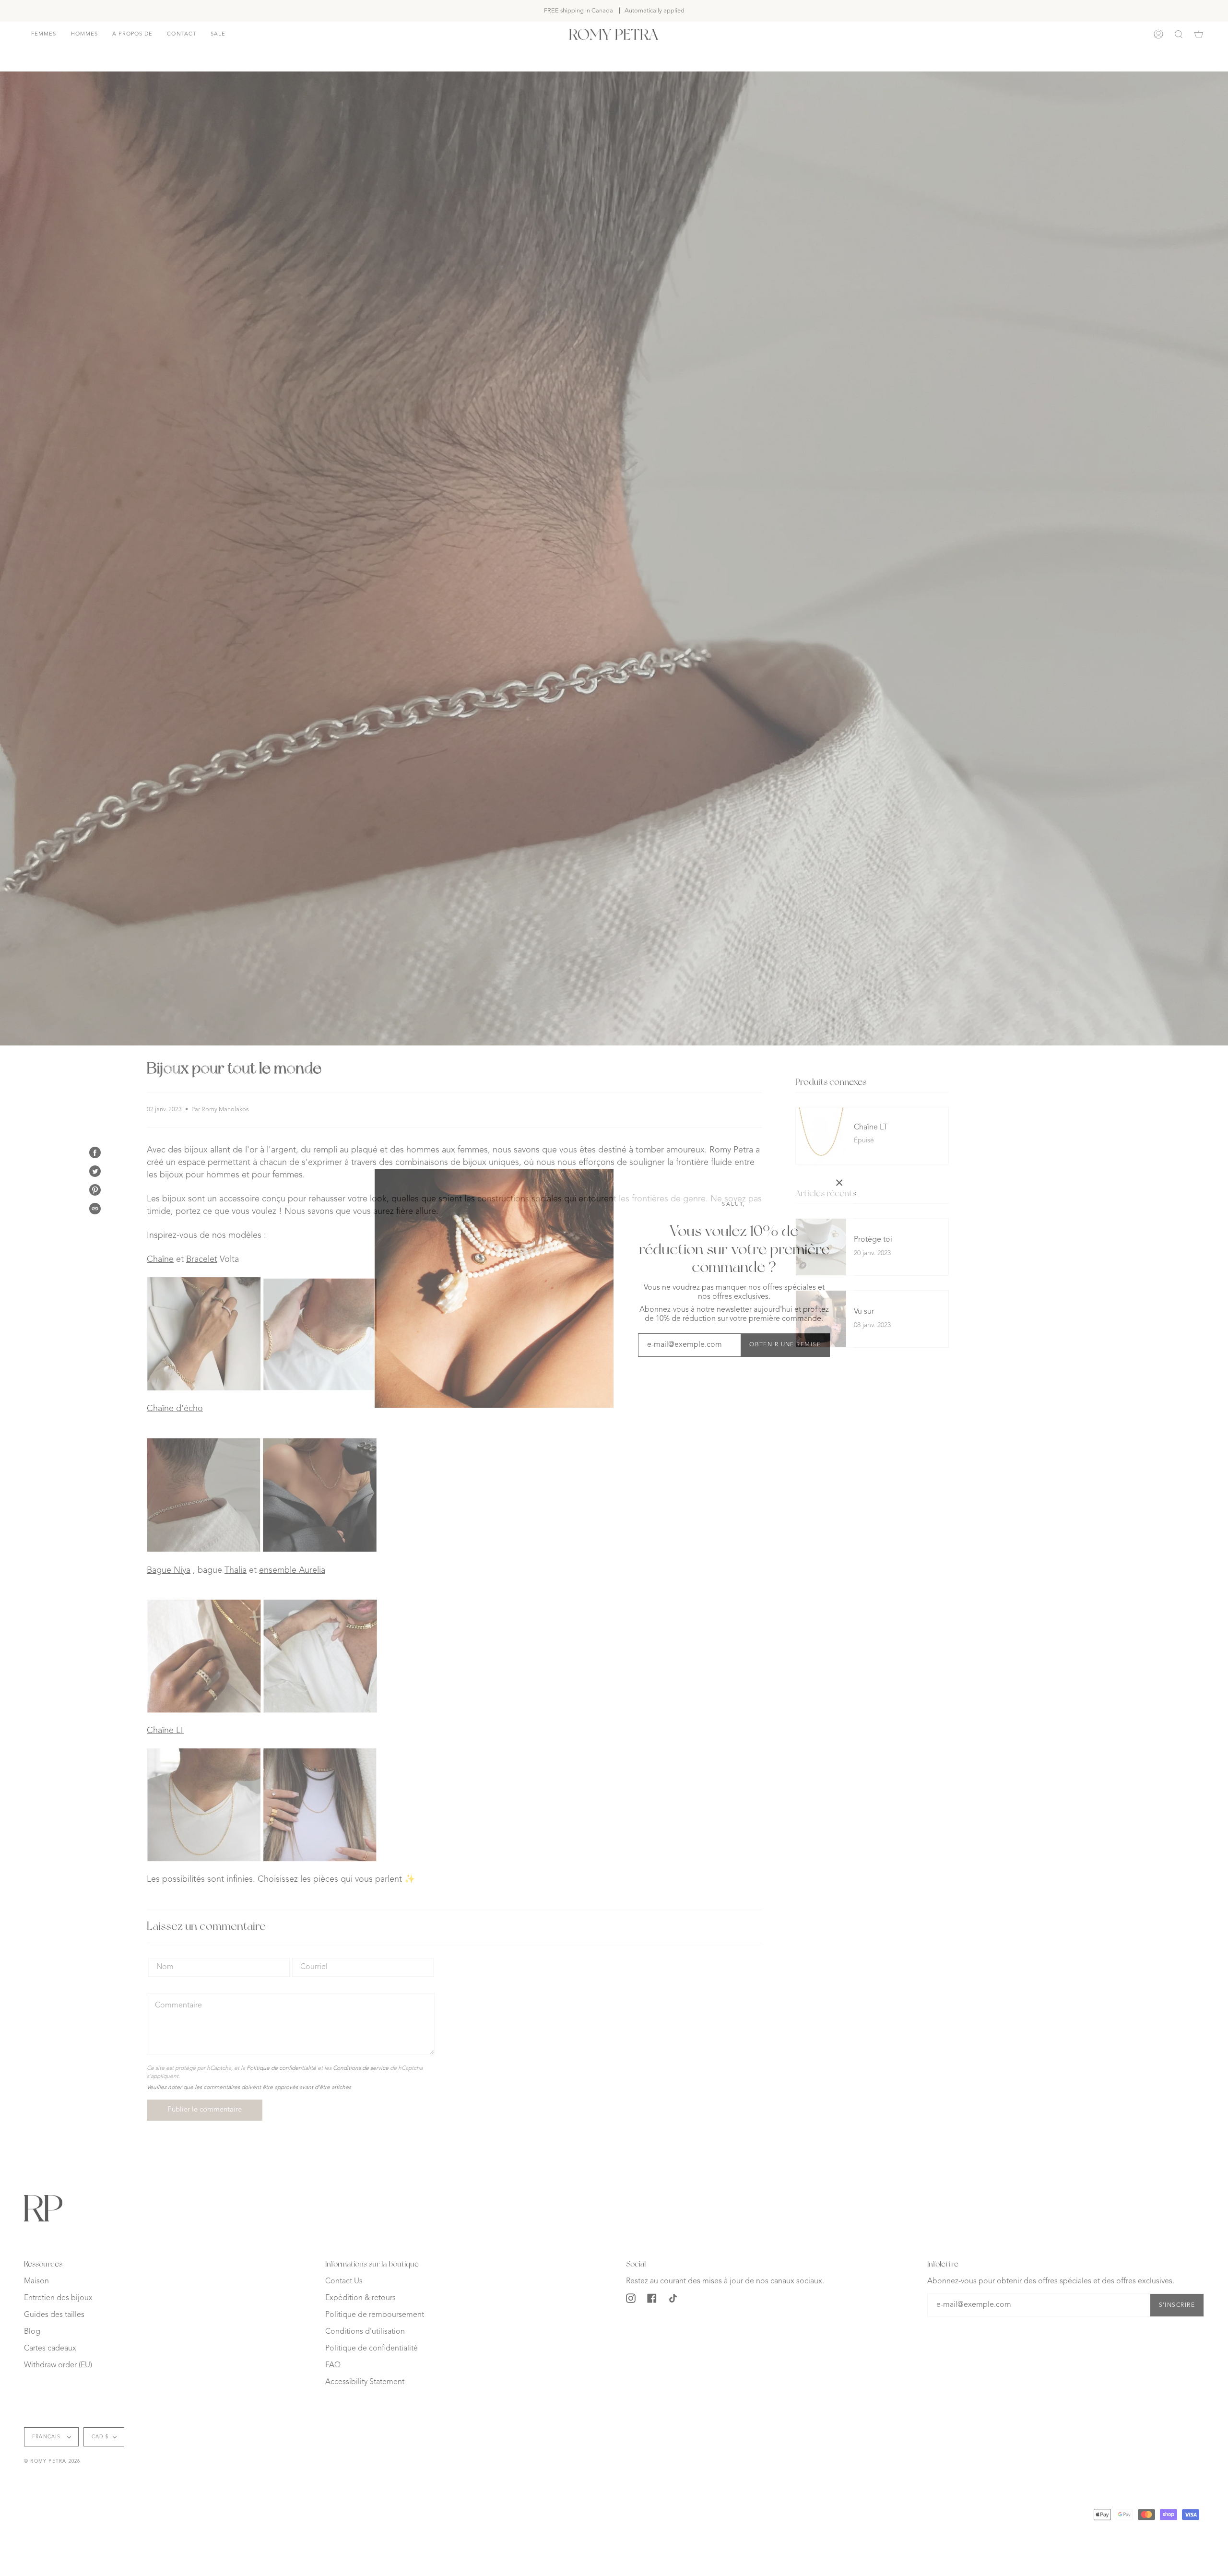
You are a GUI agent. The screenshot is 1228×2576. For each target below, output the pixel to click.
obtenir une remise (785, 1345)
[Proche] (839, 1183)
